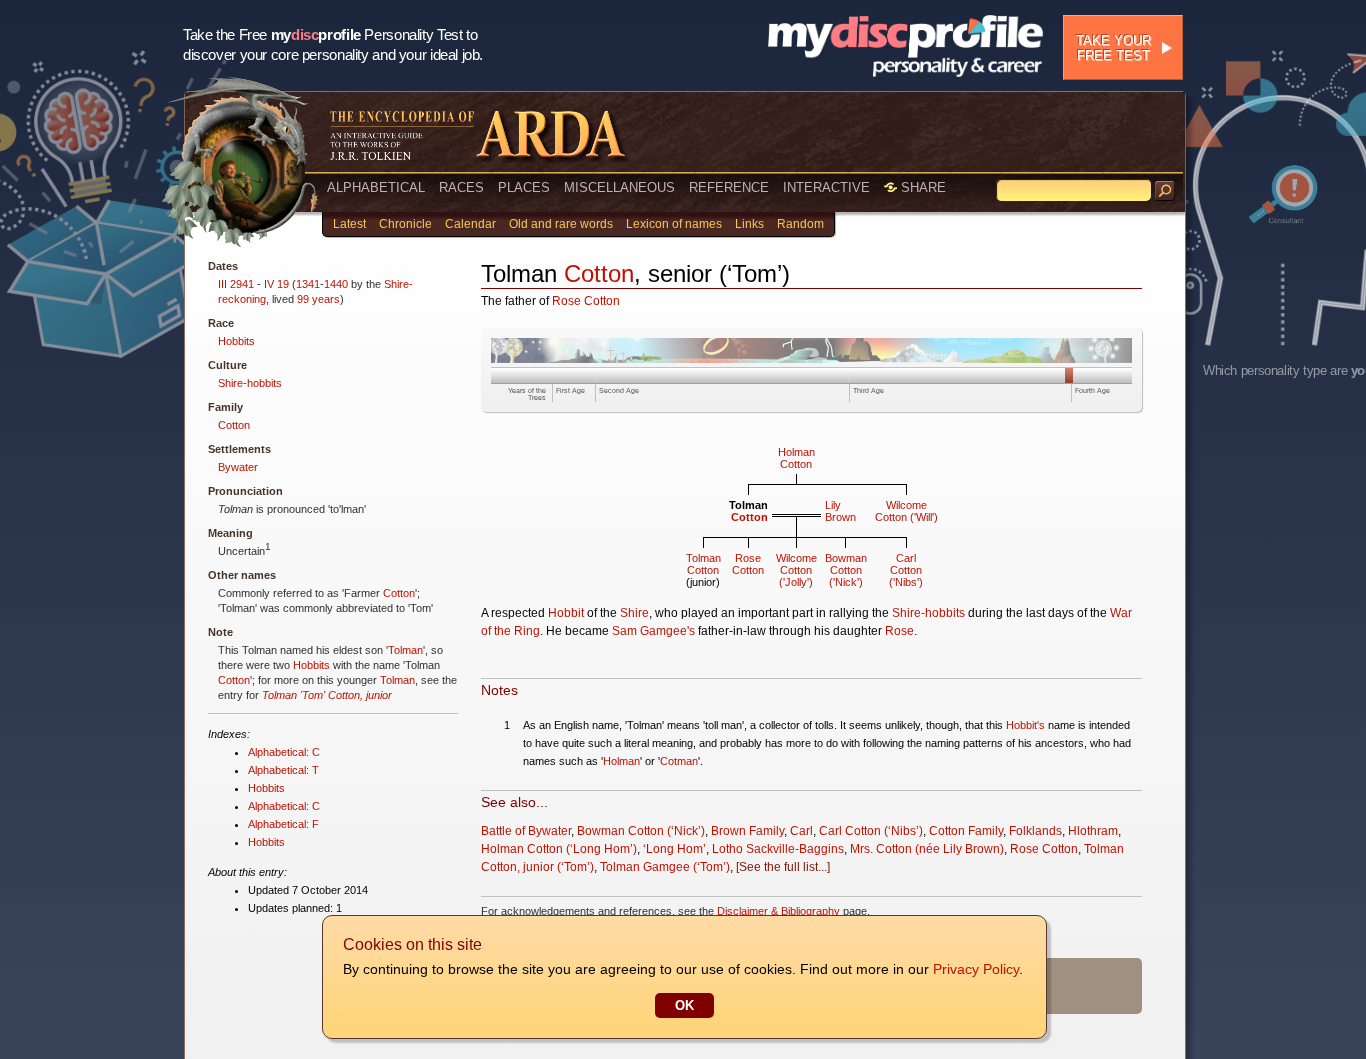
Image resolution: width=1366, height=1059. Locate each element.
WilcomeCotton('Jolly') (796, 570)
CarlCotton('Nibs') (906, 570)
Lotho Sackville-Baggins (778, 849)
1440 (336, 284)
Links (749, 224)
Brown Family (747, 831)
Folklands (1035, 831)
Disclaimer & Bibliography (778, 911)
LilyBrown (840, 511)
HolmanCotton (796, 458)
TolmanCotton (703, 564)
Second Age (619, 390)
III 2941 (236, 284)
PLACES (524, 187)
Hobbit (566, 613)
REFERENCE (729, 187)
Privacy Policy (976, 969)
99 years (318, 299)
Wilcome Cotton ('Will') (906, 511)
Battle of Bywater (526, 831)
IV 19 (276, 284)
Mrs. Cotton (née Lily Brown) (927, 849)
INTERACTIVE (826, 187)
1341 (308, 284)
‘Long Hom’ (674, 849)
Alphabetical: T (283, 770)
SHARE (921, 187)
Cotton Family (966, 831)
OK (684, 1005)
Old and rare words (561, 224)
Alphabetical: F (283, 824)
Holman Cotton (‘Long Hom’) (559, 849)
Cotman (679, 761)
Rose (899, 631)
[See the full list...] (783, 867)
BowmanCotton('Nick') (846, 570)
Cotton (234, 425)
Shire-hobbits (250, 383)
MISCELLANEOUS (619, 187)
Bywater (238, 467)
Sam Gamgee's (653, 631)
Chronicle (405, 224)
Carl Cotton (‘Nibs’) (871, 831)
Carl (801, 831)
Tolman (405, 650)
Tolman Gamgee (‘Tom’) (665, 867)
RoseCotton (748, 564)
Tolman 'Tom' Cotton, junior (327, 695)
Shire (634, 613)
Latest (349, 224)
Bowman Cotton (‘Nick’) (641, 831)
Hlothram (1093, 831)
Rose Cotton (586, 301)
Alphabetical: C (284, 752)
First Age (570, 390)
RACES (461, 187)
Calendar (470, 224)
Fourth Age (1092, 390)
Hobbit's (1025, 725)
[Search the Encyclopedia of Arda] (1165, 191)
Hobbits (236, 341)
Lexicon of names (674, 224)
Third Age (868, 390)
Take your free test (1113, 48)
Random (800, 224)
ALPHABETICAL (376, 187)
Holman (621, 761)
